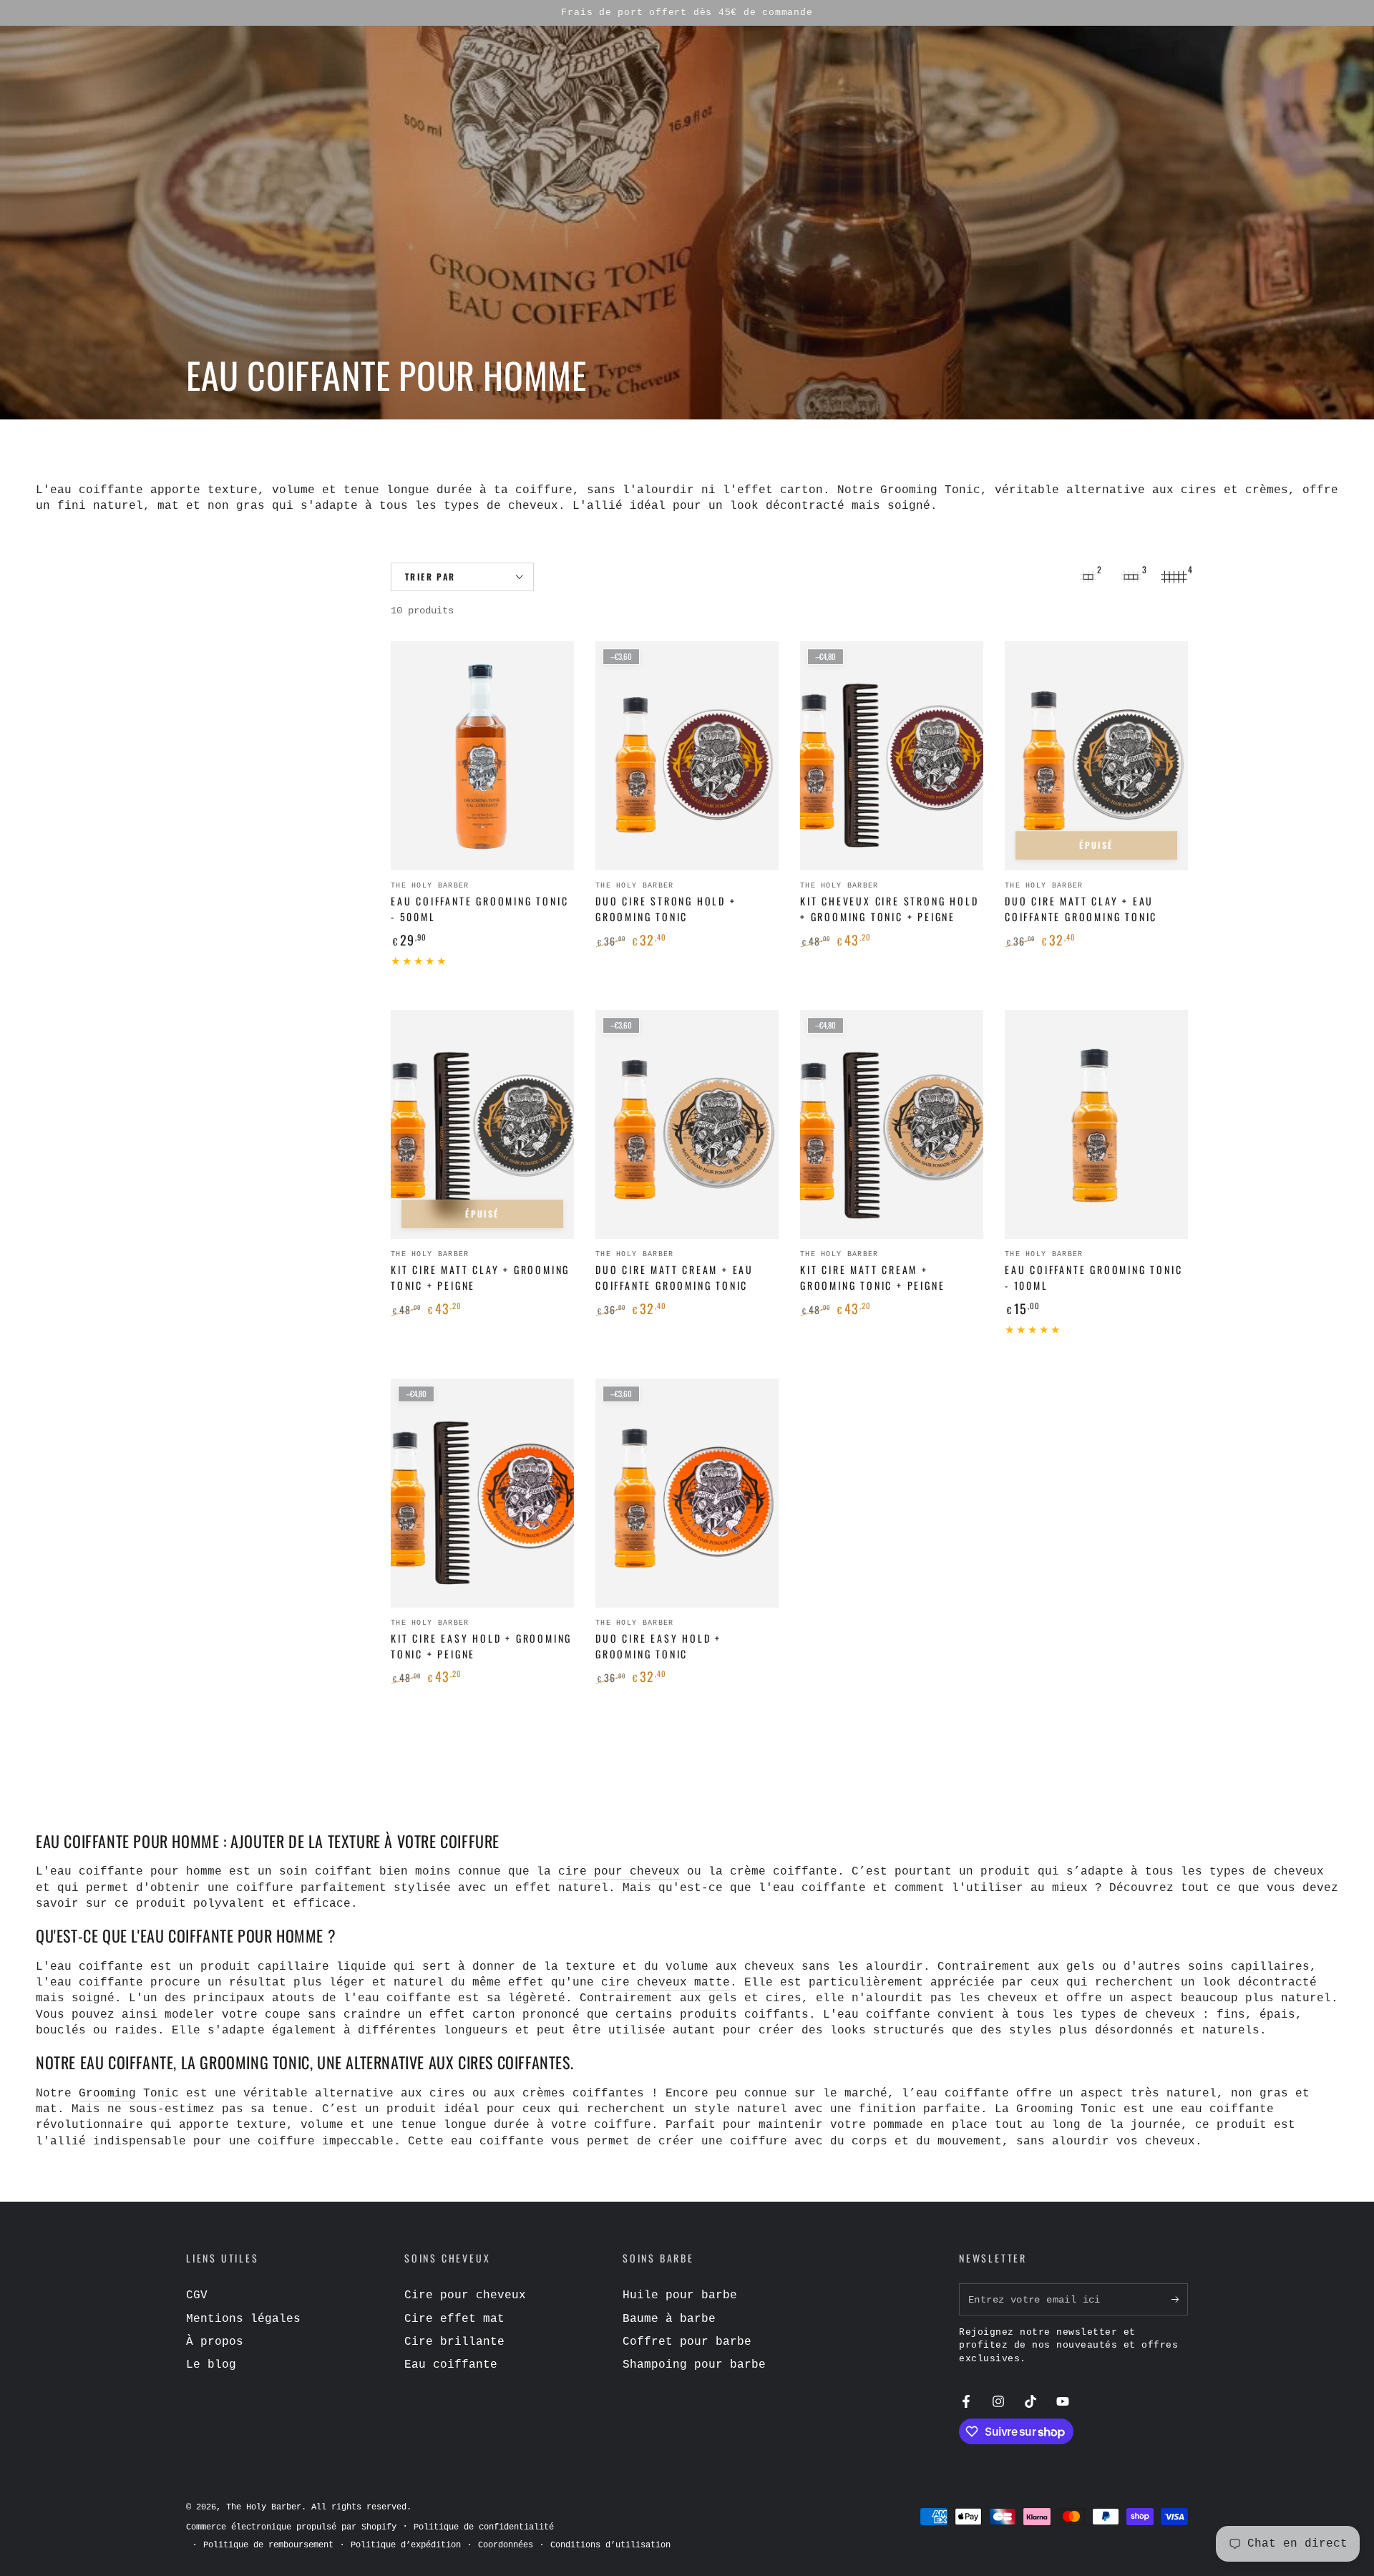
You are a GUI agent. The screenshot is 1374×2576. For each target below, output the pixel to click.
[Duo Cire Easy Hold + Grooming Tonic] (687, 1493)
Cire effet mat (454, 2319)
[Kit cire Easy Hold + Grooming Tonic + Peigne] (482, 1493)
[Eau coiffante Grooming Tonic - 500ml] (482, 756)
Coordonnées (506, 2545)
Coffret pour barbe (687, 2342)
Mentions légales (243, 2319)
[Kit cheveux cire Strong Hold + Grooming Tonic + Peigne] (892, 756)
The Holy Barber (264, 2507)
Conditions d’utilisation (610, 2545)
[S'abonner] (1180, 2299)
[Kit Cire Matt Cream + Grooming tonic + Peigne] (892, 1124)
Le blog (211, 2365)
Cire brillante (454, 2342)
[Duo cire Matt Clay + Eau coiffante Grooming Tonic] (1096, 756)
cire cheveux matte (666, 1983)
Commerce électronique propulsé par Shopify (291, 2527)
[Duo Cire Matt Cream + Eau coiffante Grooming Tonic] (687, 1124)
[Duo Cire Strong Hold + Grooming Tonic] (687, 756)
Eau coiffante (451, 2365)
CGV (197, 2295)
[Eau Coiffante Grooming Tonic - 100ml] (1096, 1124)
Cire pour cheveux (465, 2295)
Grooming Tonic (129, 2094)
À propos (215, 2342)
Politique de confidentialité (484, 2527)
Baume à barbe (669, 2319)
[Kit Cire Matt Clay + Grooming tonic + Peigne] (482, 1124)
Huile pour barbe (680, 2295)
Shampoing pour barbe (694, 2365)
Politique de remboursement (268, 2545)
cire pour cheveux (619, 1872)
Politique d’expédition (406, 2545)
